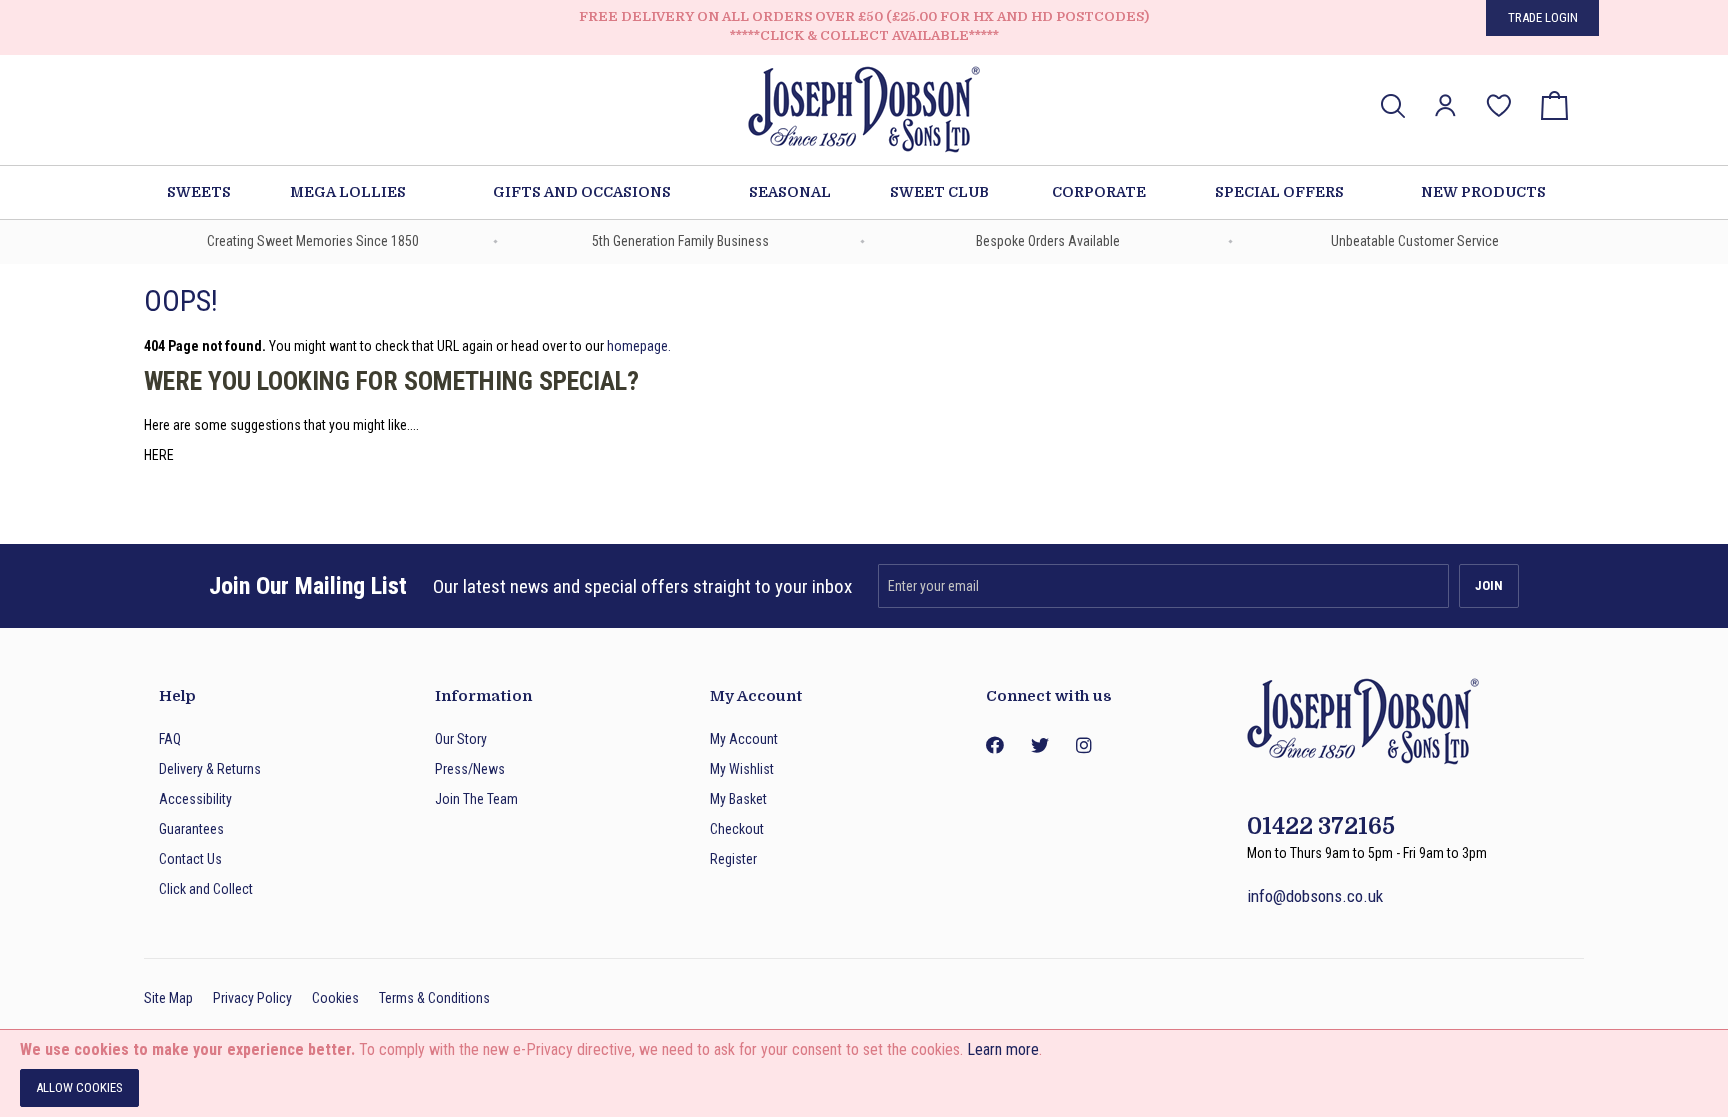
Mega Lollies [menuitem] (348, 192)
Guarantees (191, 829)
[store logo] (864, 112)
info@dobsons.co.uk (1315, 896)
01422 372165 (1321, 826)
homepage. (639, 346)
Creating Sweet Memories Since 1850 (313, 241)
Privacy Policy (252, 998)
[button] (1445, 105)
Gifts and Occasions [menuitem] (582, 192)
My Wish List (1499, 91)
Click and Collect (206, 889)
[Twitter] (1039, 745)
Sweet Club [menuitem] (939, 192)
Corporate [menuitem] (1099, 192)
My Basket (738, 799)
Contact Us (190, 859)
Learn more (1003, 1049)
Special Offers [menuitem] (1279, 192)
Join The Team (476, 799)
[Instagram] (1084, 745)
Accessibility (195, 799)
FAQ (170, 739)
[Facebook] (994, 745)
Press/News (470, 769)
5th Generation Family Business (680, 241)
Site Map (168, 998)
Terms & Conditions (434, 998)
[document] (864, 1073)
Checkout (737, 829)
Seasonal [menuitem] (790, 192)
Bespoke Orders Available (1048, 241)
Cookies (335, 998)
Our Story (461, 739)
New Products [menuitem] (1483, 192)
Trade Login (1543, 17)
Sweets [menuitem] (199, 192)
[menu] (864, 192)
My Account (744, 739)
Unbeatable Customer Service (1415, 241)
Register (733, 859)
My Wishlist (742, 769)
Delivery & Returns (210, 769)
